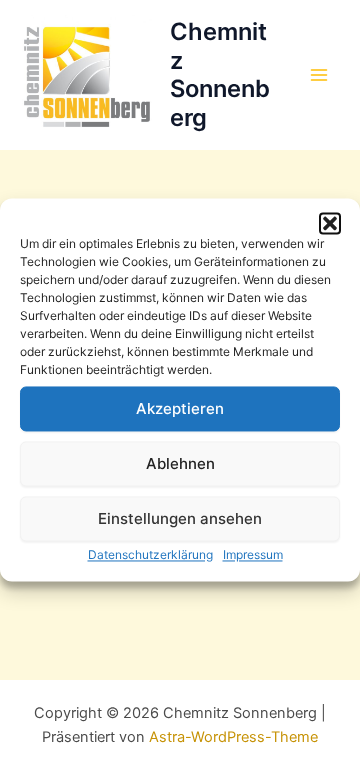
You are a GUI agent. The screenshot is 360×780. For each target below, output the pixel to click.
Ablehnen (180, 463)
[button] (330, 223)
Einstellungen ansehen (180, 518)
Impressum (253, 554)
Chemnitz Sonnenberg (220, 74)
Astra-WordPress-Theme (233, 737)
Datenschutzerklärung (150, 554)
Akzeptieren (180, 408)
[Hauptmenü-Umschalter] (319, 75)
